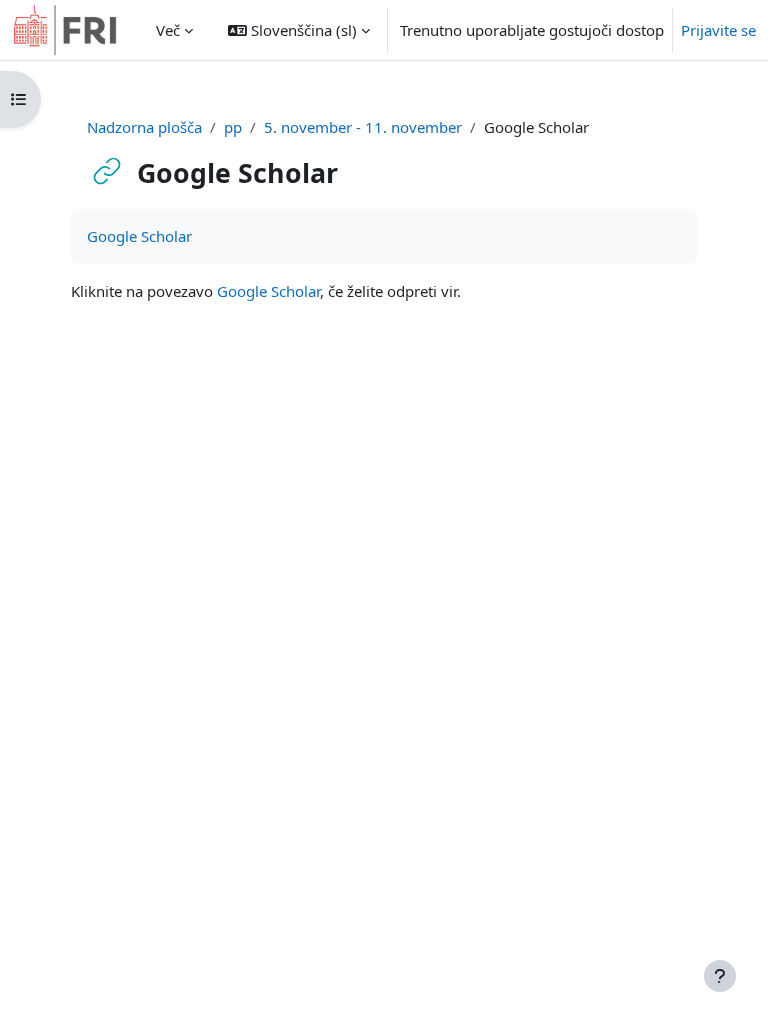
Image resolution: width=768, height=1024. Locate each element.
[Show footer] (720, 976)
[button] (299, 30)
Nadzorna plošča (144, 127)
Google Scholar (139, 236)
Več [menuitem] (168, 30)
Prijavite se (718, 30)
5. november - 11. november (363, 127)
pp (233, 127)
